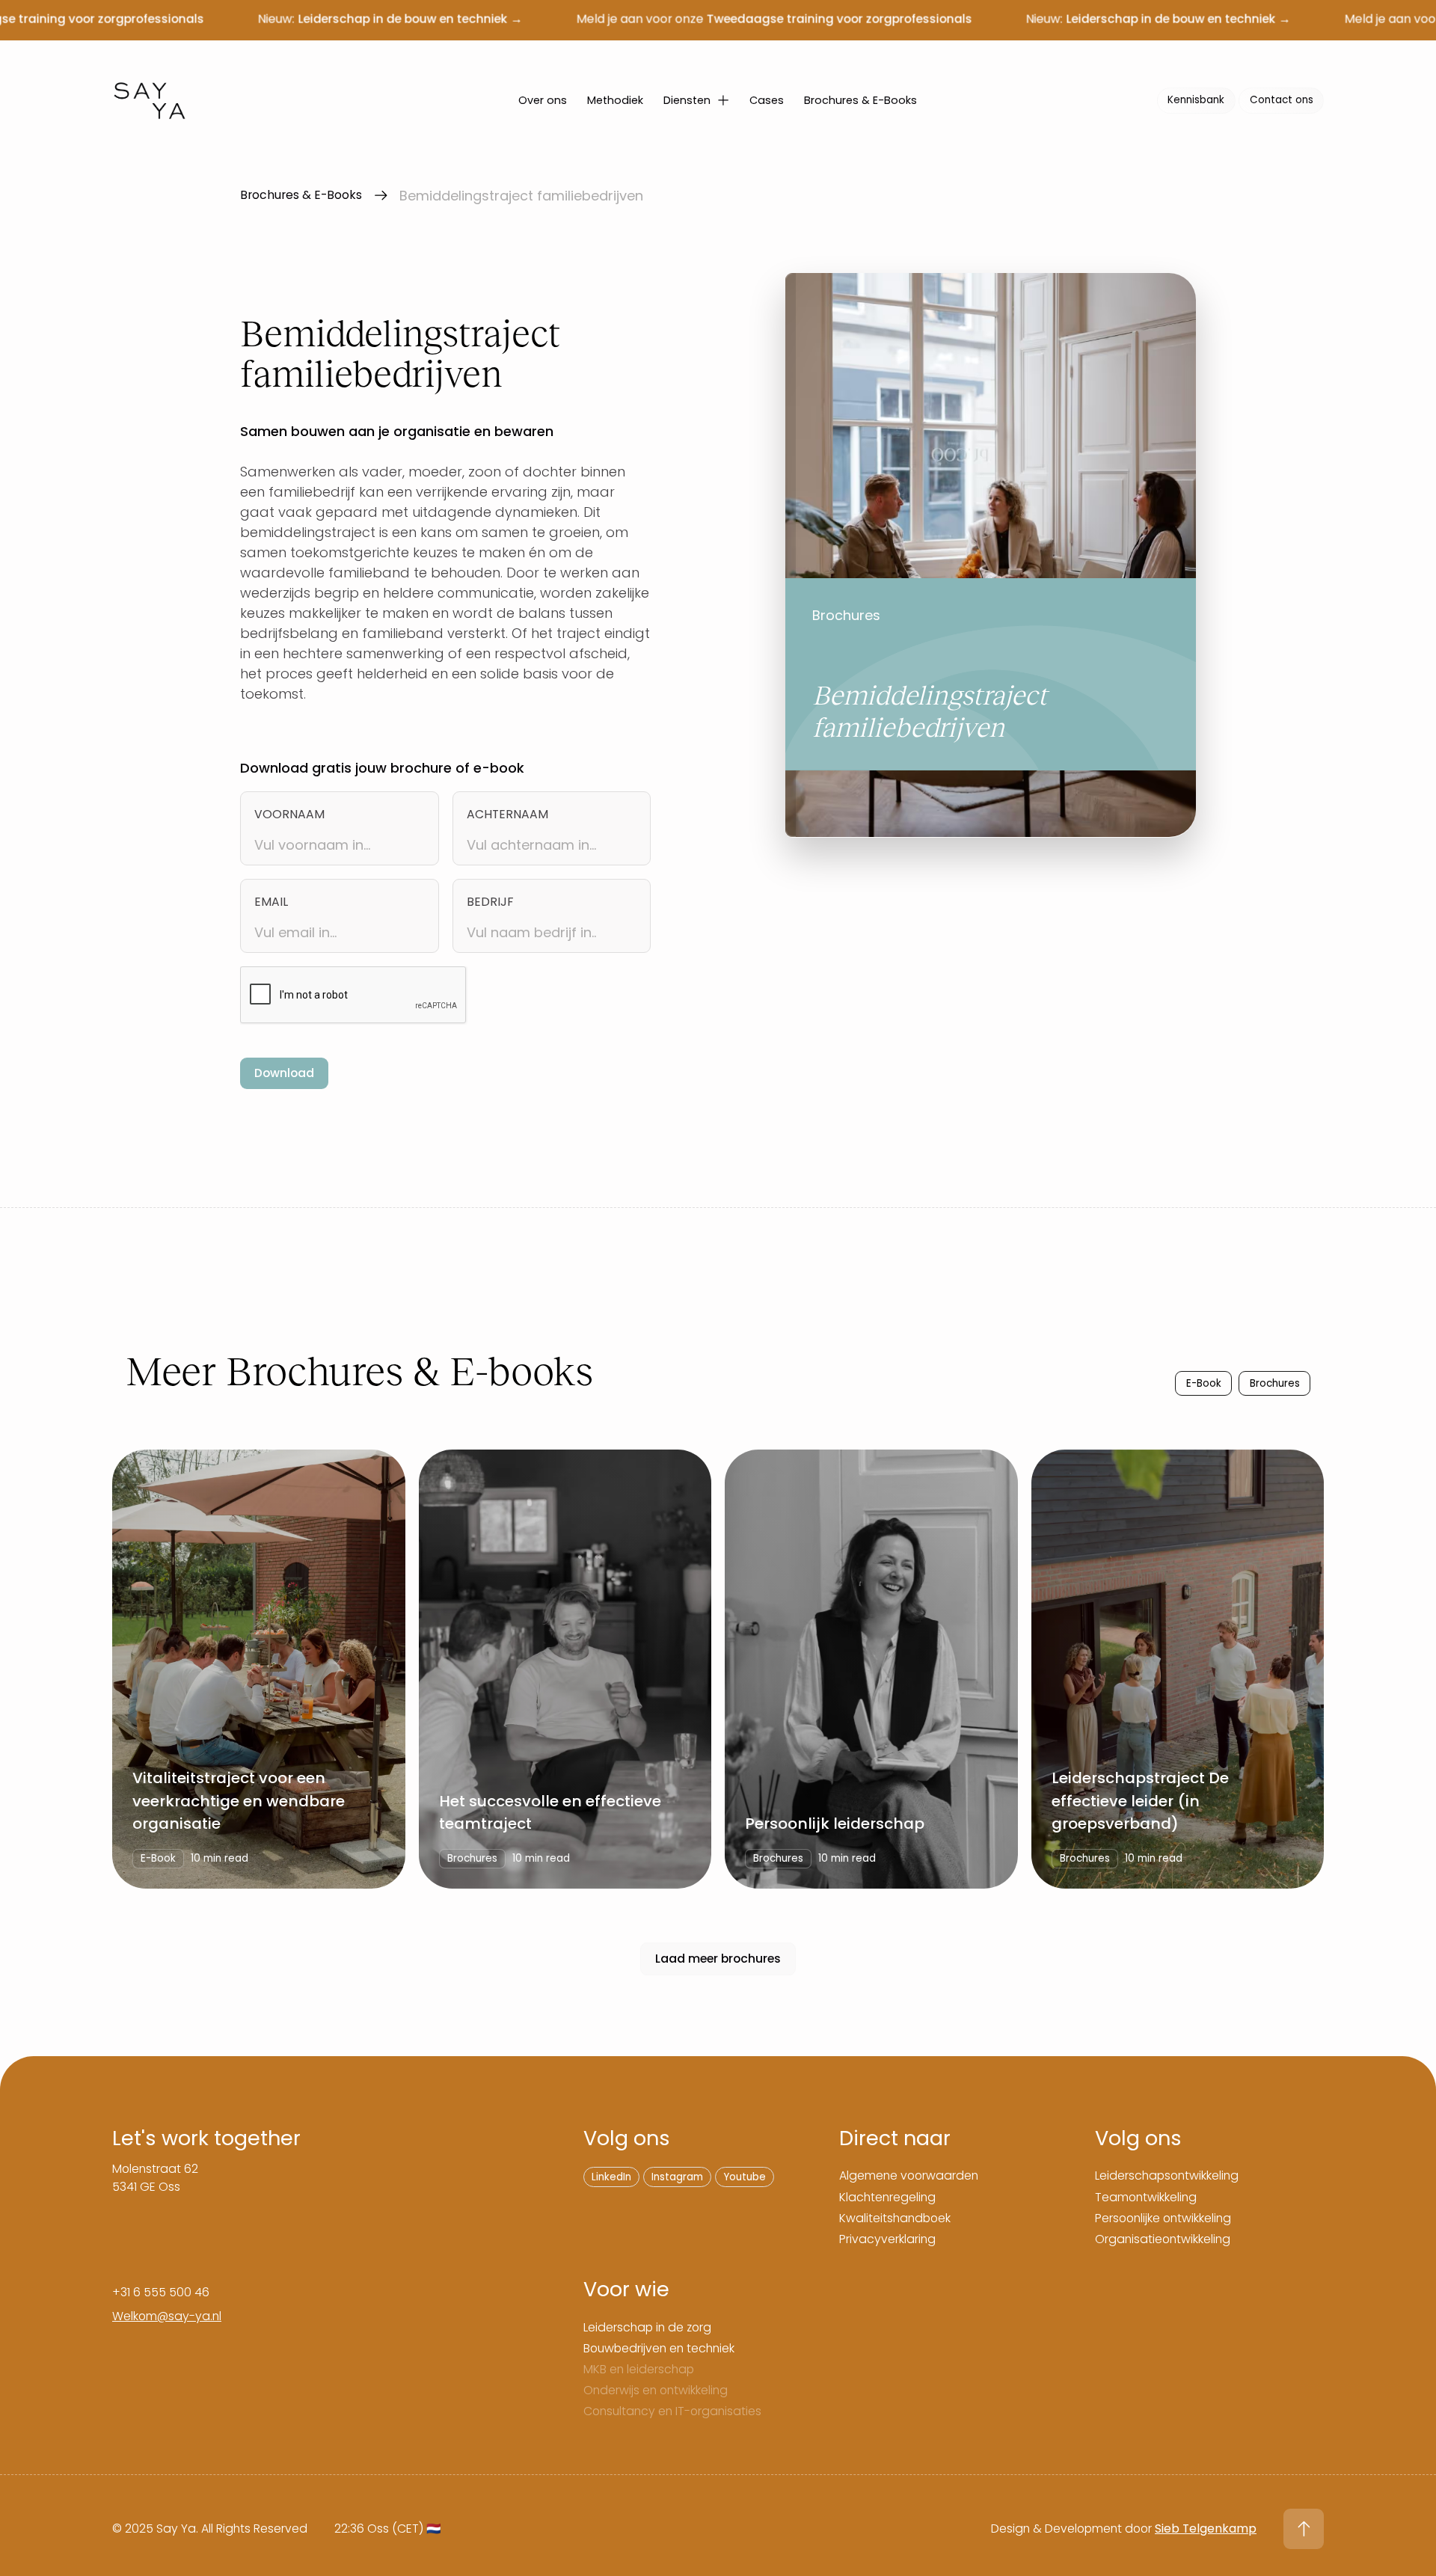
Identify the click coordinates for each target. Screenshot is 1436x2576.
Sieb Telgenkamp (1206, 2529)
